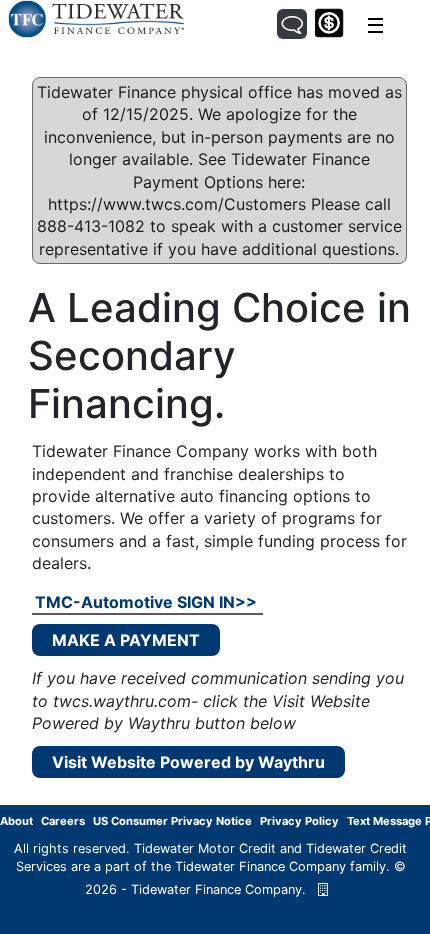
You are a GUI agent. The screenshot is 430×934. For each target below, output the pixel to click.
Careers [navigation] (63, 821)
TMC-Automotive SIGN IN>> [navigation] (146, 602)
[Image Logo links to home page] (96, 18)
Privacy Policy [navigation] (299, 821)
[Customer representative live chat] (292, 24)
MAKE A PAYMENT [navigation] (126, 640)
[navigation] (323, 889)
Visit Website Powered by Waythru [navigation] (188, 762)
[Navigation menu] (375, 25)
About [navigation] (16, 821)
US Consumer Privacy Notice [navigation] (172, 821)
